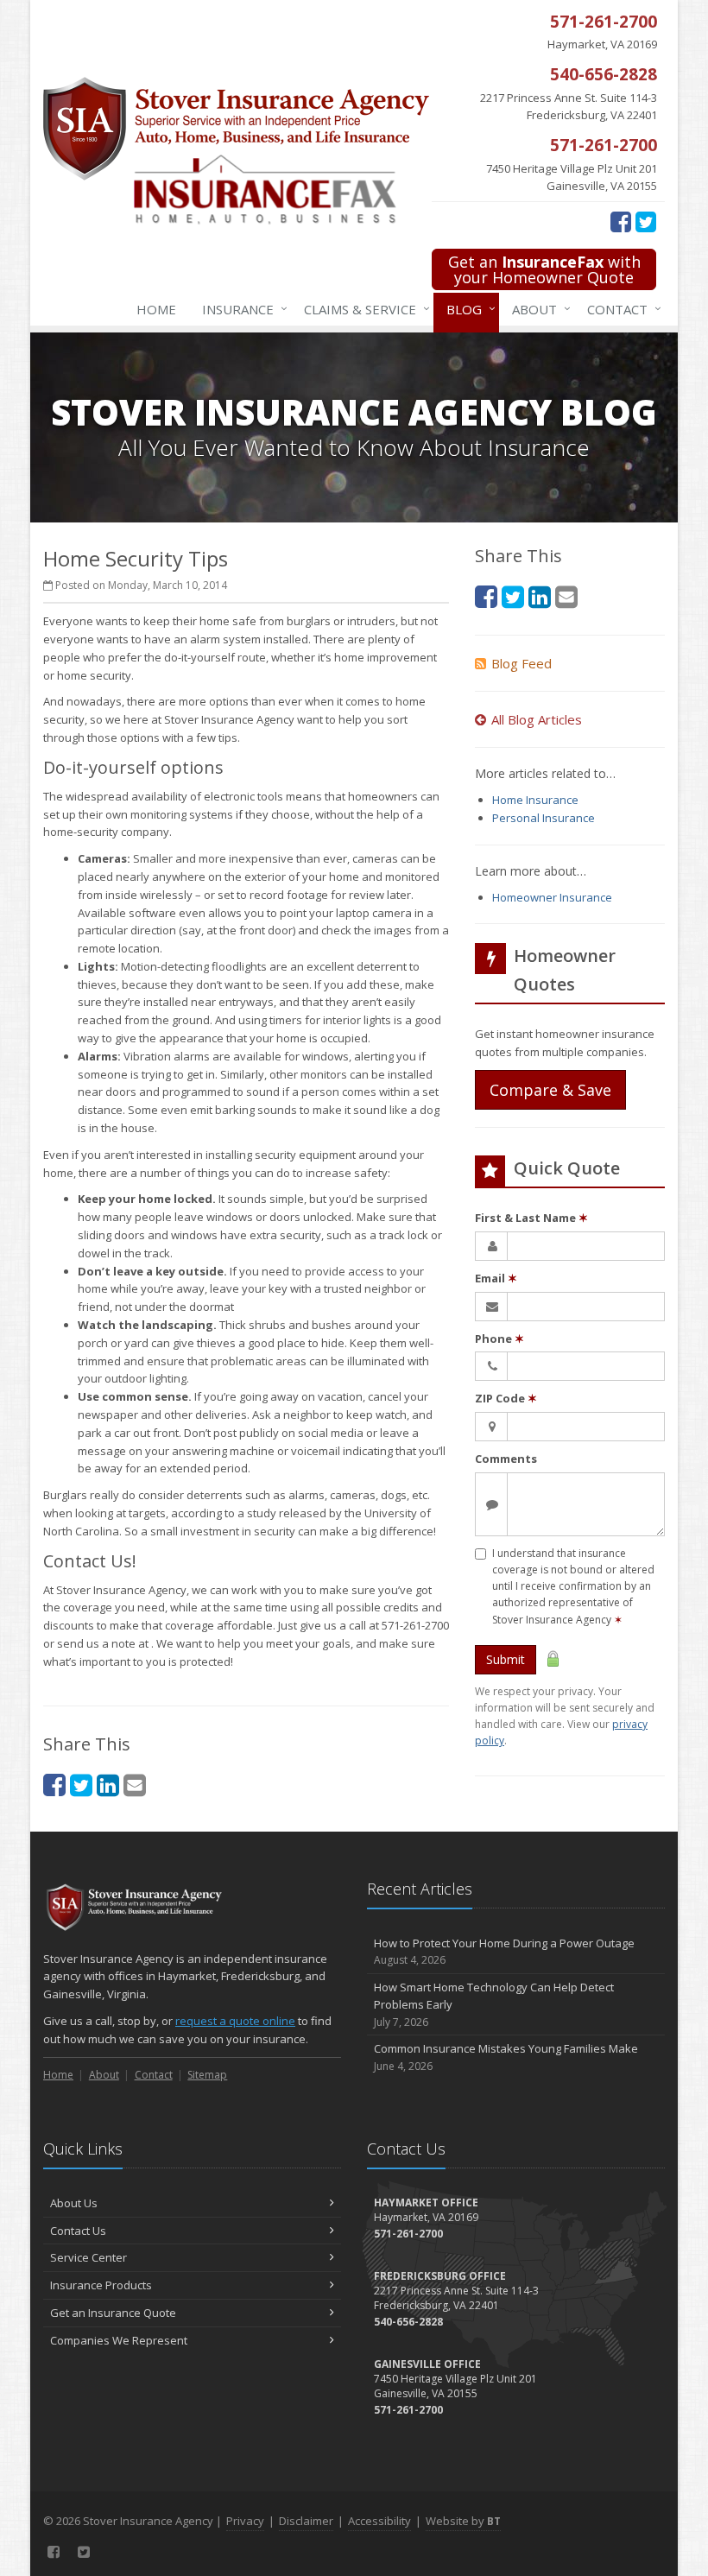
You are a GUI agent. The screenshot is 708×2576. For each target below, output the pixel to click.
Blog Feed (522, 663)
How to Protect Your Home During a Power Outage (504, 1952)
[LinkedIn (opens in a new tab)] (108, 1785)
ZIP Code (506, 1398)
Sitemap (207, 2075)
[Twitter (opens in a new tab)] (646, 221)
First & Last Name (531, 1218)
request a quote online (235, 2021)
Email (496, 1278)
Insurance (240, 309)
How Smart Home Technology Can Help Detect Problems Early (494, 2005)
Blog (467, 309)
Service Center (88, 2257)
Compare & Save (550, 1090)
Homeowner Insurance (552, 897)
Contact (620, 309)
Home (156, 309)
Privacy (245, 2521)
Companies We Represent (119, 2340)
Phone (499, 1339)
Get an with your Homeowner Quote (544, 269)
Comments (506, 1459)
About (537, 309)
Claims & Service (363, 309)
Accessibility (379, 2521)
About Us (74, 2203)
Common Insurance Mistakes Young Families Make (506, 2057)
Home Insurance (535, 800)
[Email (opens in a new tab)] (135, 1785)
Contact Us (78, 2231)
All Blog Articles (537, 719)
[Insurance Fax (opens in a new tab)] (283, 199)
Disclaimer (306, 2521)
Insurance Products (101, 2285)
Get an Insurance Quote (113, 2313)
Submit (506, 1659)
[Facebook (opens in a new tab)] (621, 221)
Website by (463, 2521)
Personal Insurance (544, 818)
